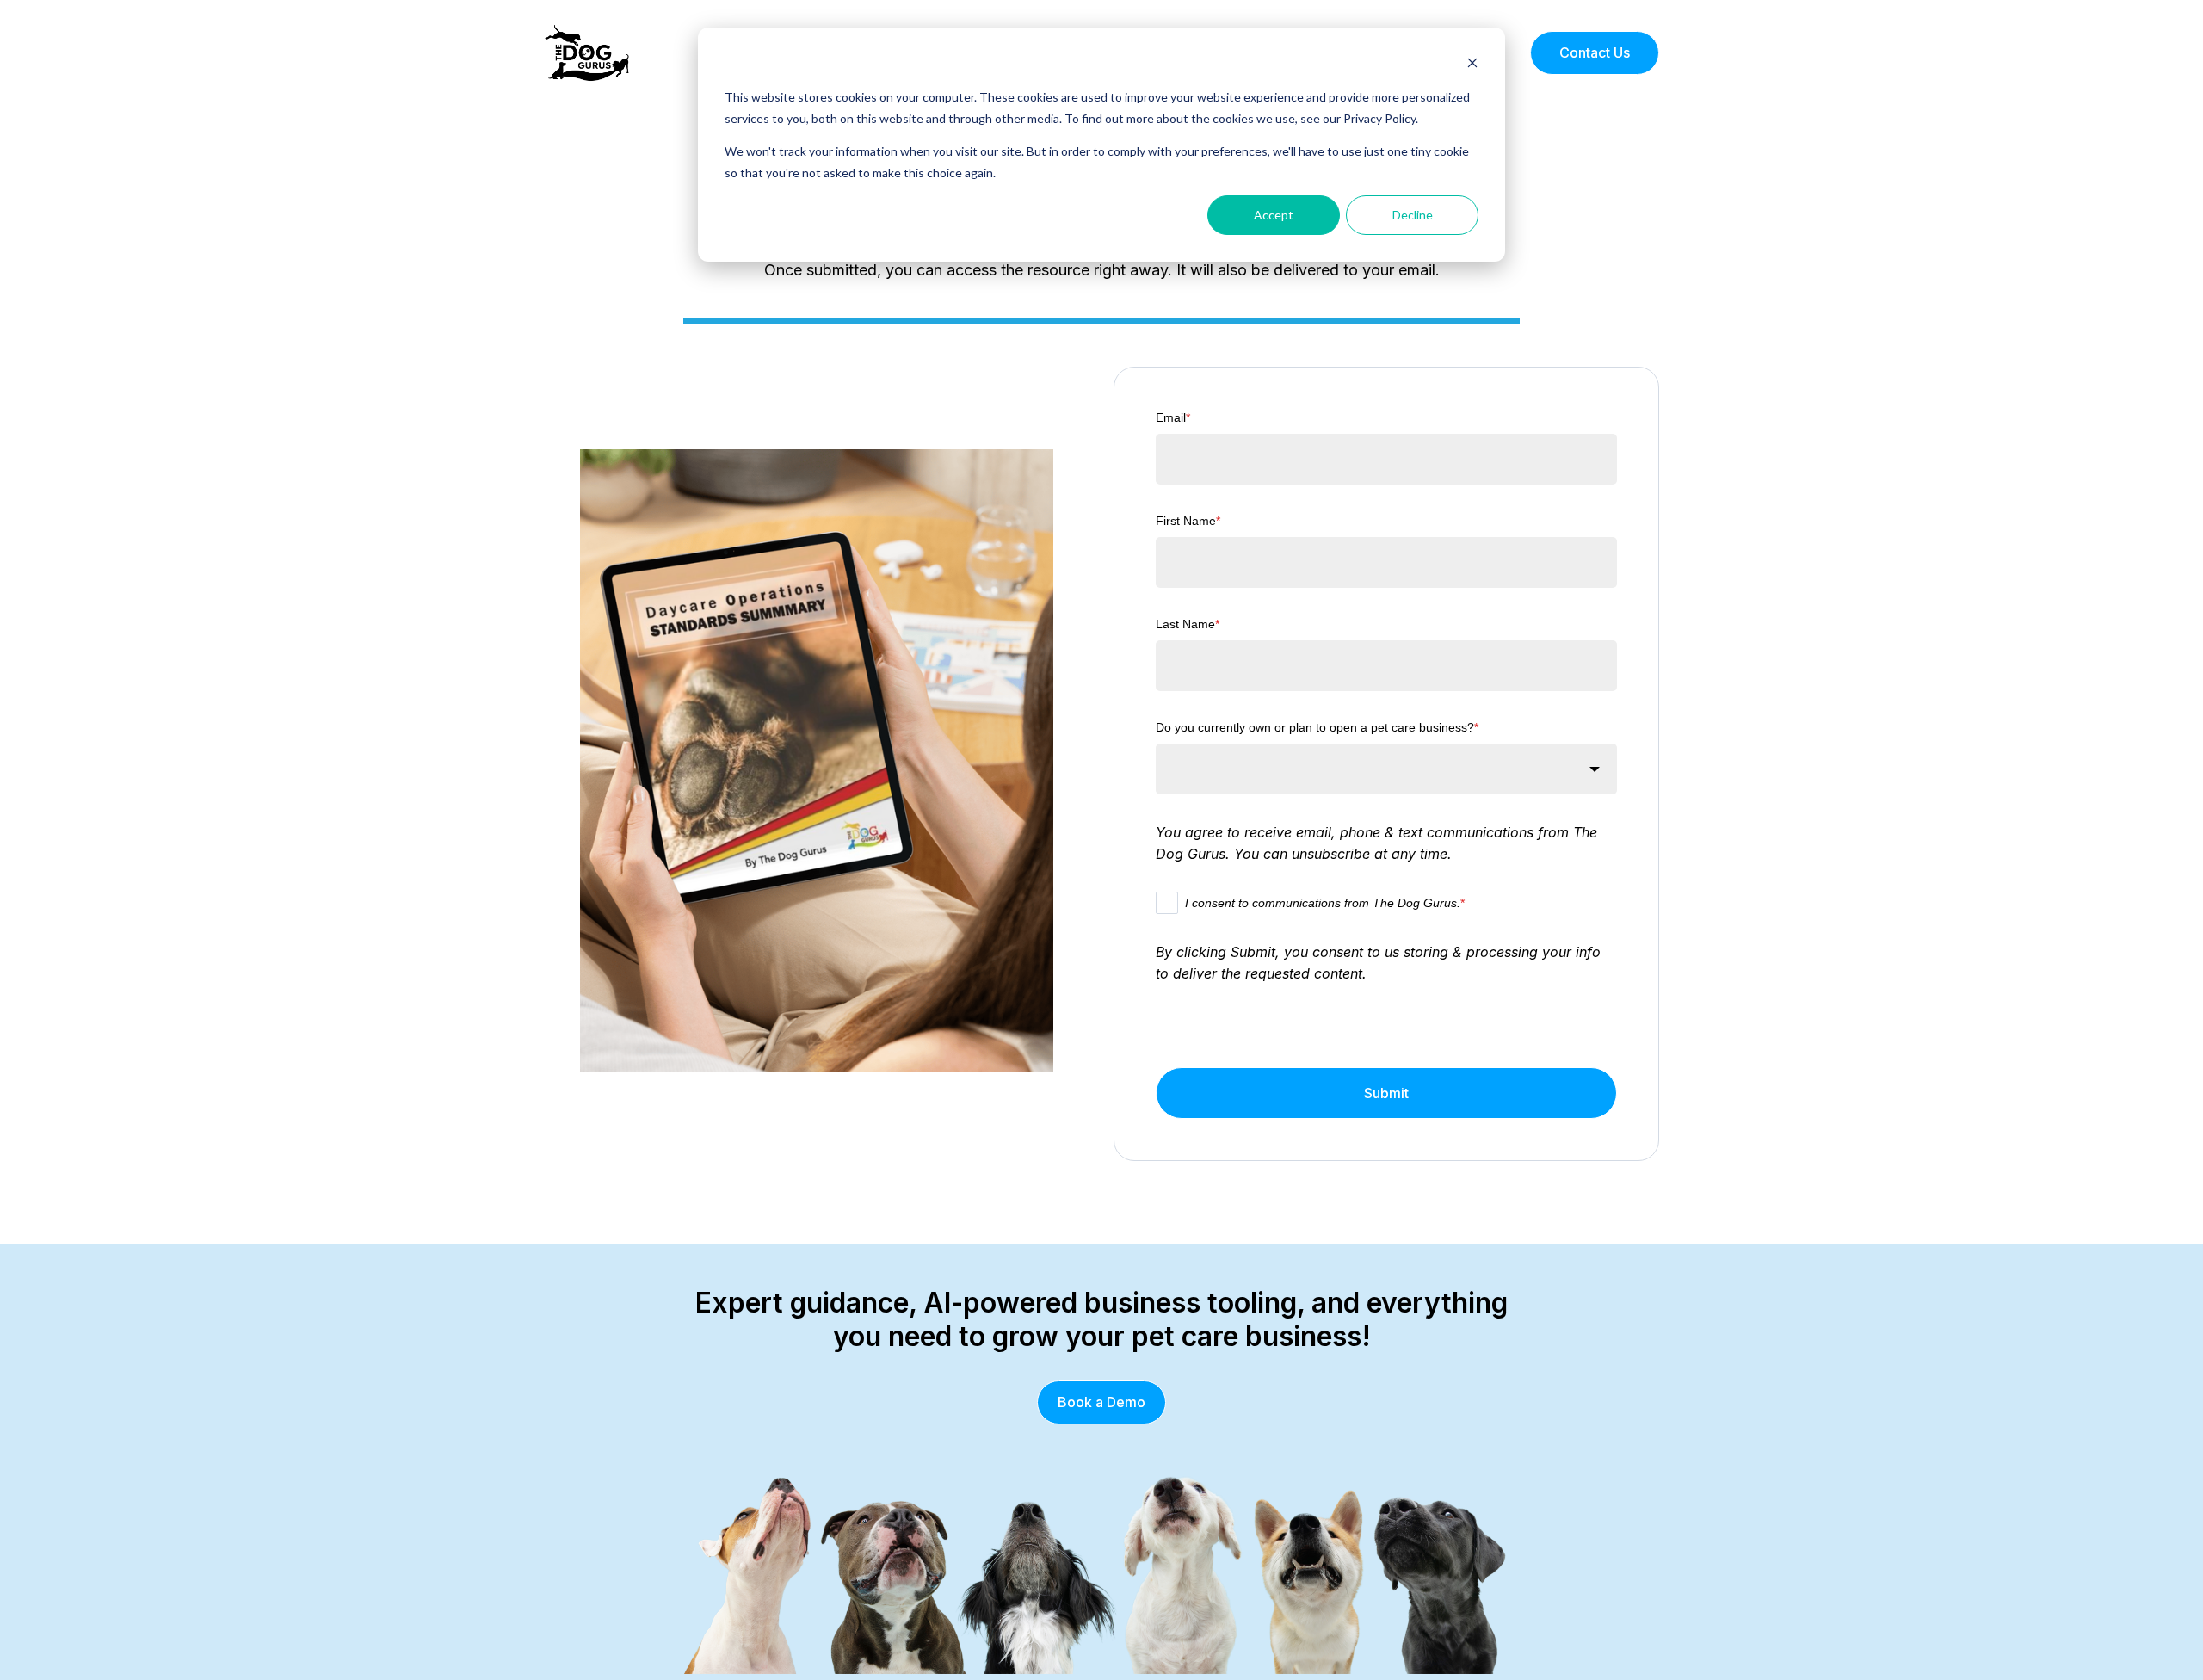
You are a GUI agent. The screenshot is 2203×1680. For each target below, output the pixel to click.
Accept (1274, 215)
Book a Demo (1101, 1402)
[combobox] (1386, 769)
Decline (1413, 215)
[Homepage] (587, 53)
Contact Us (1595, 52)
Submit (1386, 1093)
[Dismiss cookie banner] (1472, 65)
